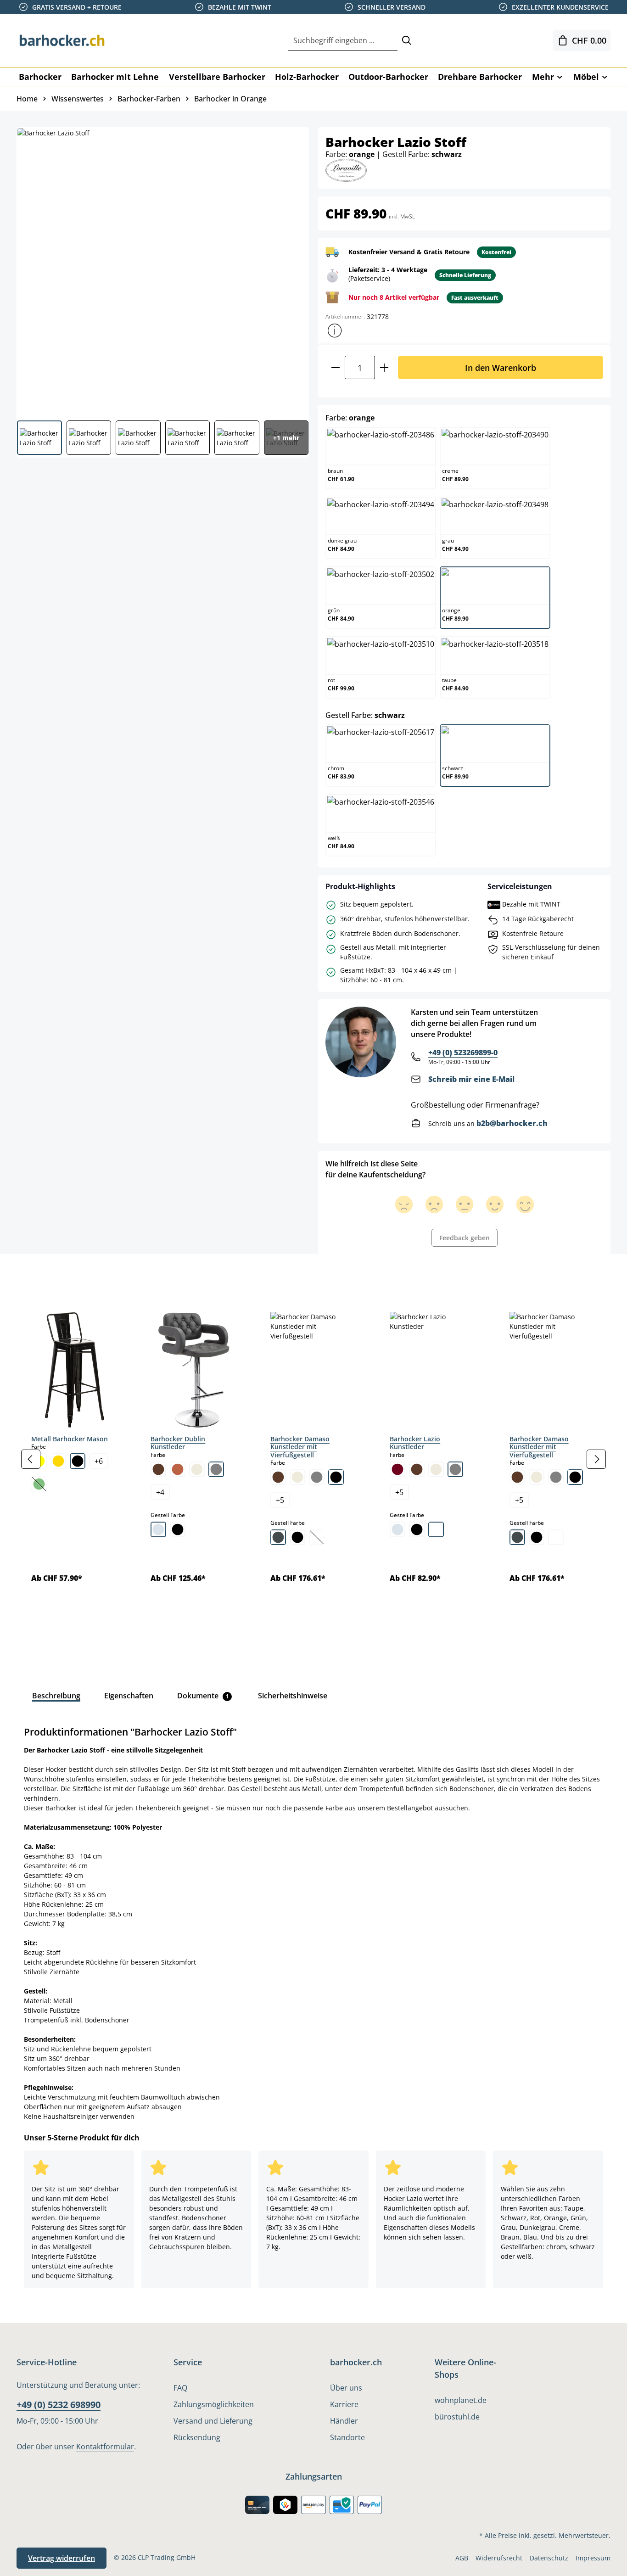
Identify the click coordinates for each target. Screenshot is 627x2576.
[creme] (197, 1469)
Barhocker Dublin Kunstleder (178, 1443)
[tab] (32, 1275)
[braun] (158, 1469)
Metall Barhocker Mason (70, 1439)
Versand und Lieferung (213, 2421)
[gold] (58, 1461)
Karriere (344, 2404)
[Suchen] (407, 41)
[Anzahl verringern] (335, 367)
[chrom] (158, 1529)
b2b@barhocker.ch (512, 1123)
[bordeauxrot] (397, 1469)
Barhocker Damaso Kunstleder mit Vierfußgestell (300, 1447)
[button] (335, 330)
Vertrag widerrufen (62, 2558)
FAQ (180, 2388)
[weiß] (436, 1529)
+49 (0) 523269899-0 (463, 1053)
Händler (344, 2421)
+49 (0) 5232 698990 (59, 2405)
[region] (313, 1459)
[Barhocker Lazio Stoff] (162, 270)
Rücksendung (197, 2437)
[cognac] (178, 1469)
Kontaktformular (105, 2447)
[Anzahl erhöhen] (384, 367)
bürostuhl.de (457, 2417)
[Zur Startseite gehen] (62, 40)
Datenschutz (549, 2558)
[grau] (216, 1469)
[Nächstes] (596, 1459)
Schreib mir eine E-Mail (471, 1079)
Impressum (593, 2558)
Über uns (346, 2388)
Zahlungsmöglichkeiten (214, 2404)
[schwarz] (78, 1461)
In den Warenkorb (501, 367)
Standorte (347, 2437)
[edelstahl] (278, 1537)
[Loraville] (346, 170)
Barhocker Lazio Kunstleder (415, 1443)
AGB (462, 2558)
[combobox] (343, 41)
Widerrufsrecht (499, 2558)
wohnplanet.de (461, 2400)
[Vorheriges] (31, 1459)
